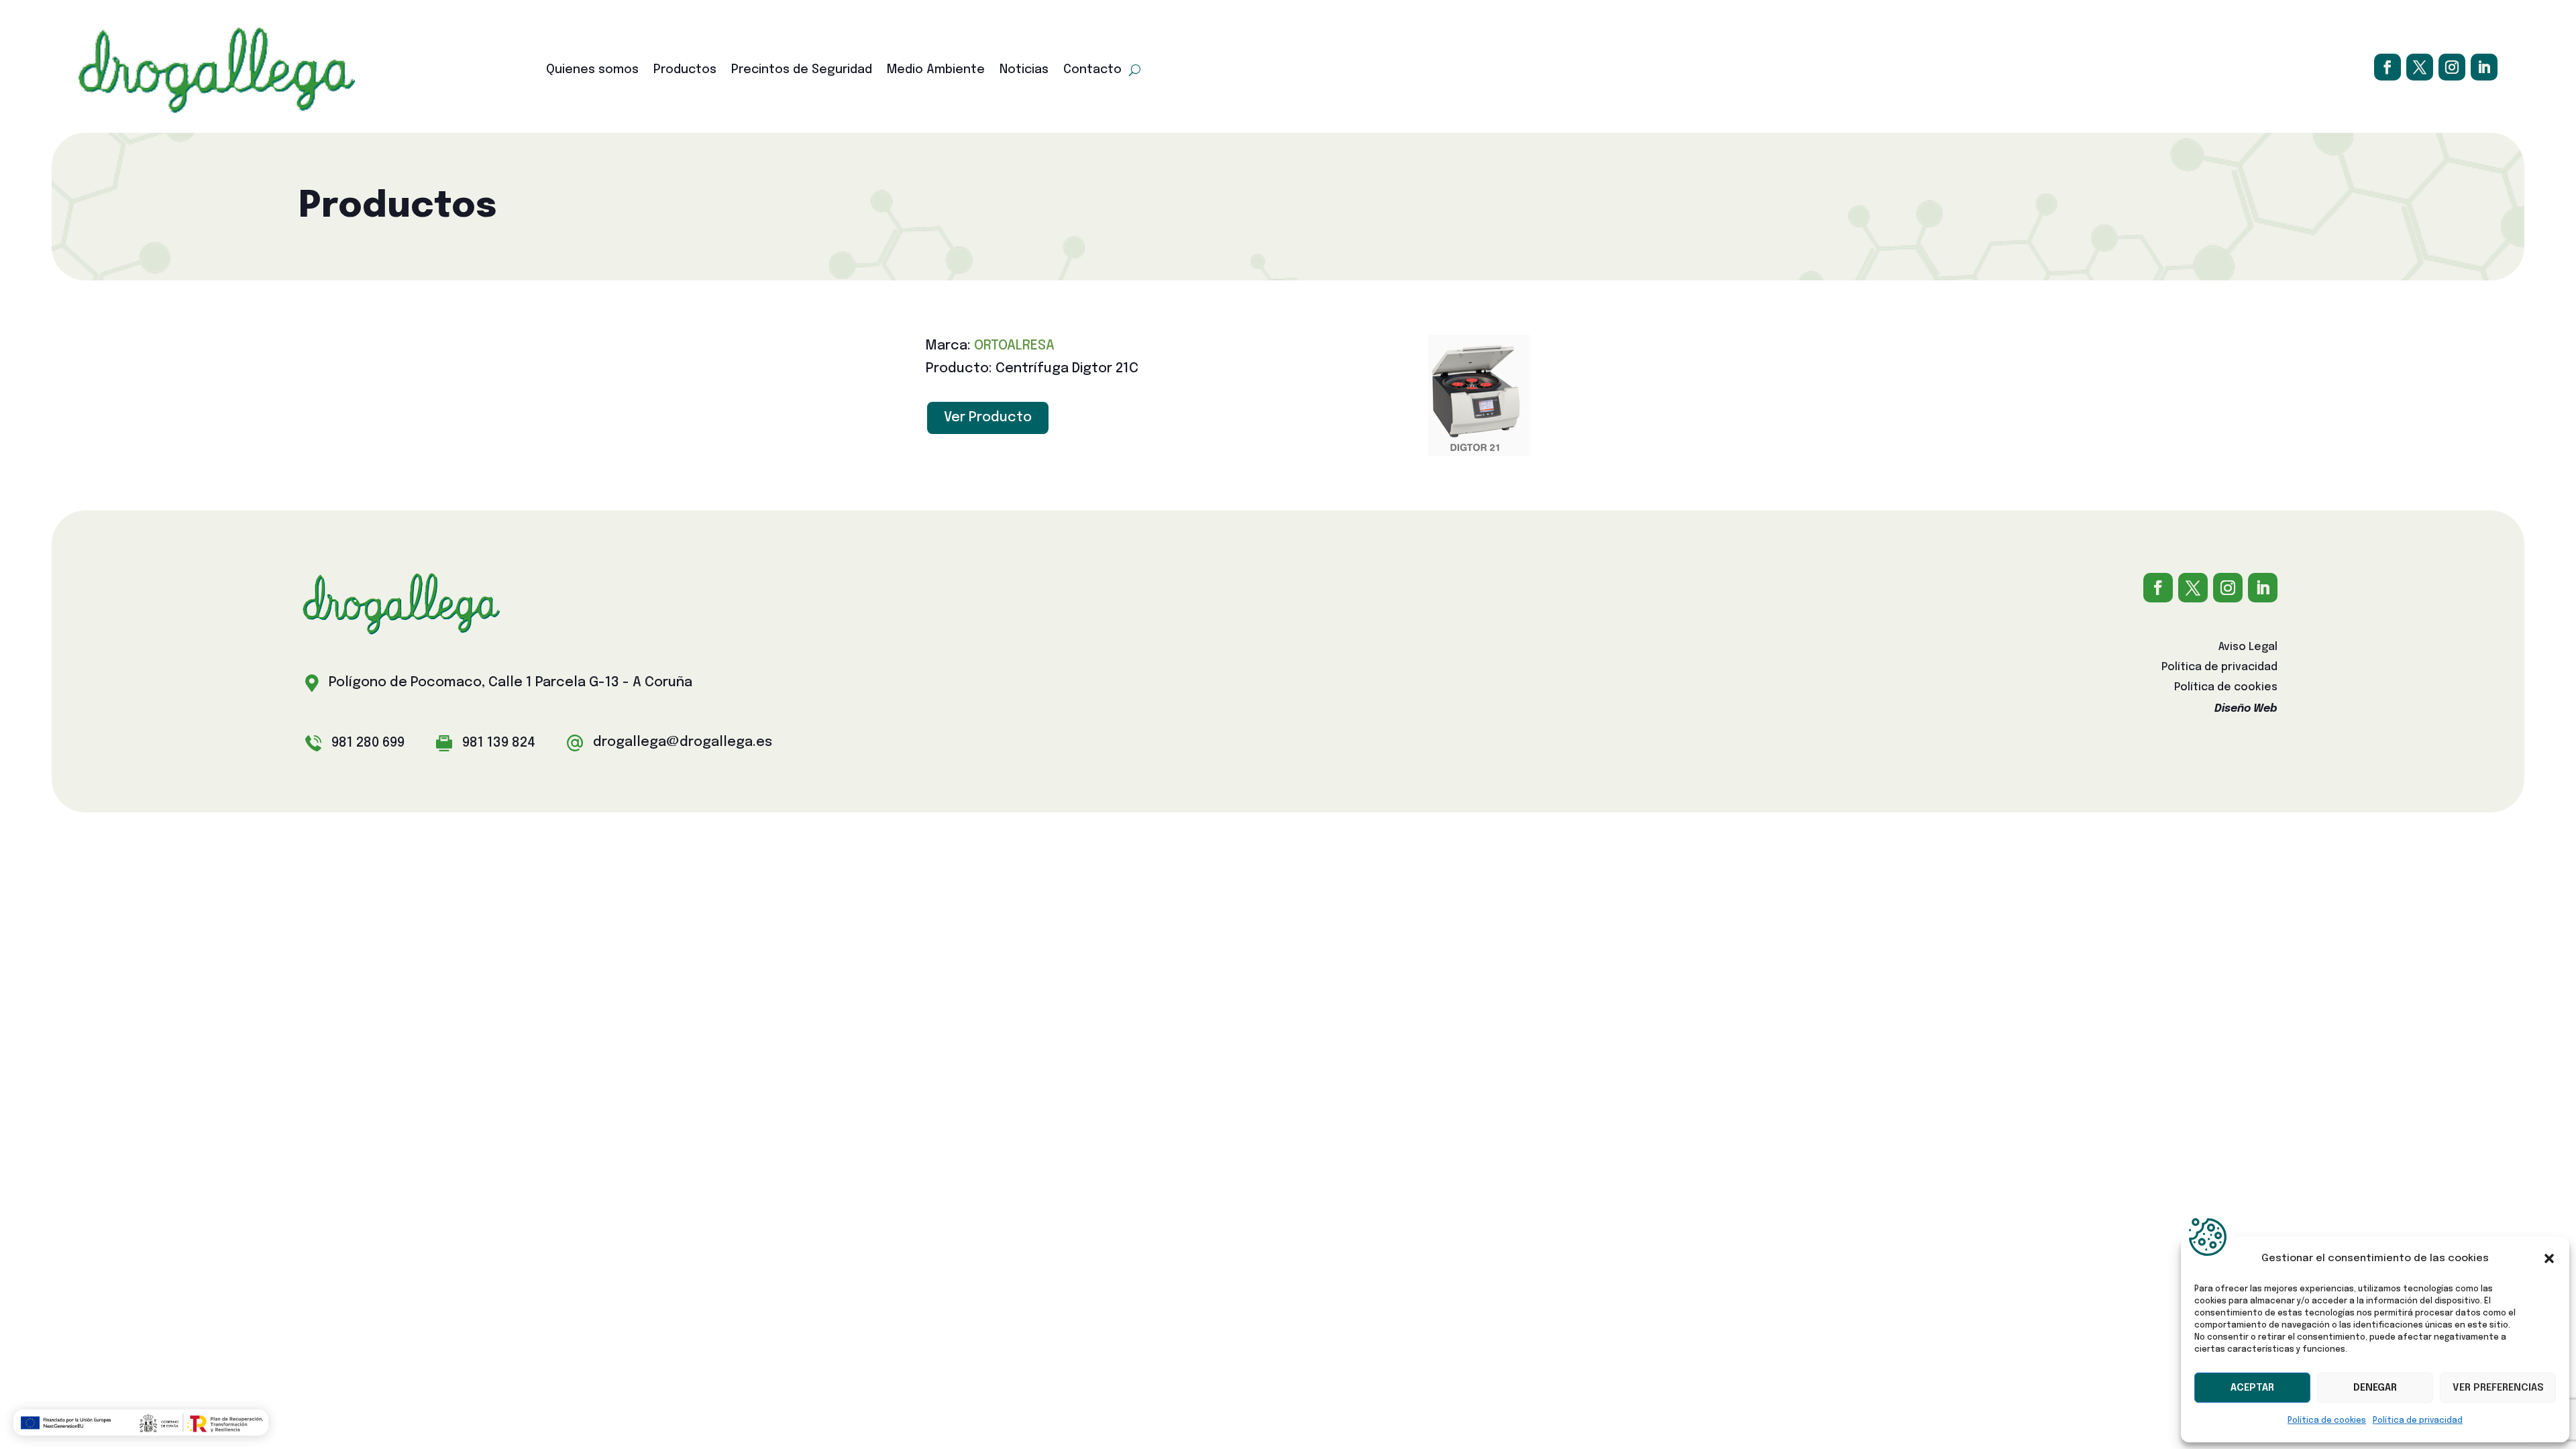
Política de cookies (2327, 1421)
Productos (685, 70)
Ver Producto (988, 418)
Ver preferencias (2498, 1388)
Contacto (1092, 70)
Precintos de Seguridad (802, 70)
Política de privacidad (2418, 1421)
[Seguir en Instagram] (2452, 67)
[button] (2549, 1258)
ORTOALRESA (1014, 346)
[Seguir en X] (2420, 67)
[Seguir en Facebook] (2387, 67)
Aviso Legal (2248, 648)
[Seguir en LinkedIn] (2484, 67)
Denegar (2375, 1388)
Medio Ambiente (936, 70)
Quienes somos (592, 70)
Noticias (1024, 70)
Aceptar (2252, 1388)
